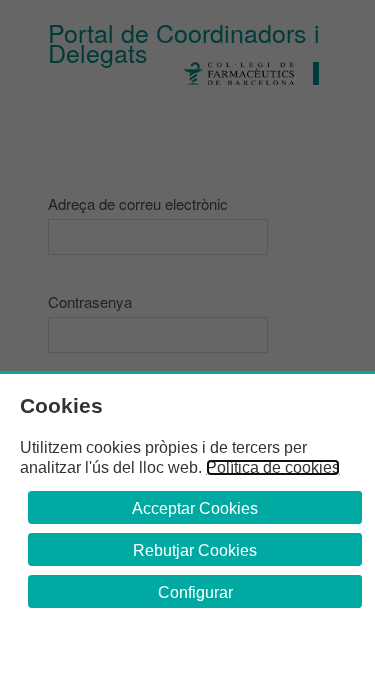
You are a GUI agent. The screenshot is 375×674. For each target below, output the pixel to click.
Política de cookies (273, 467)
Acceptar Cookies (195, 508)
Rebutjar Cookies (195, 550)
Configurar (195, 592)
